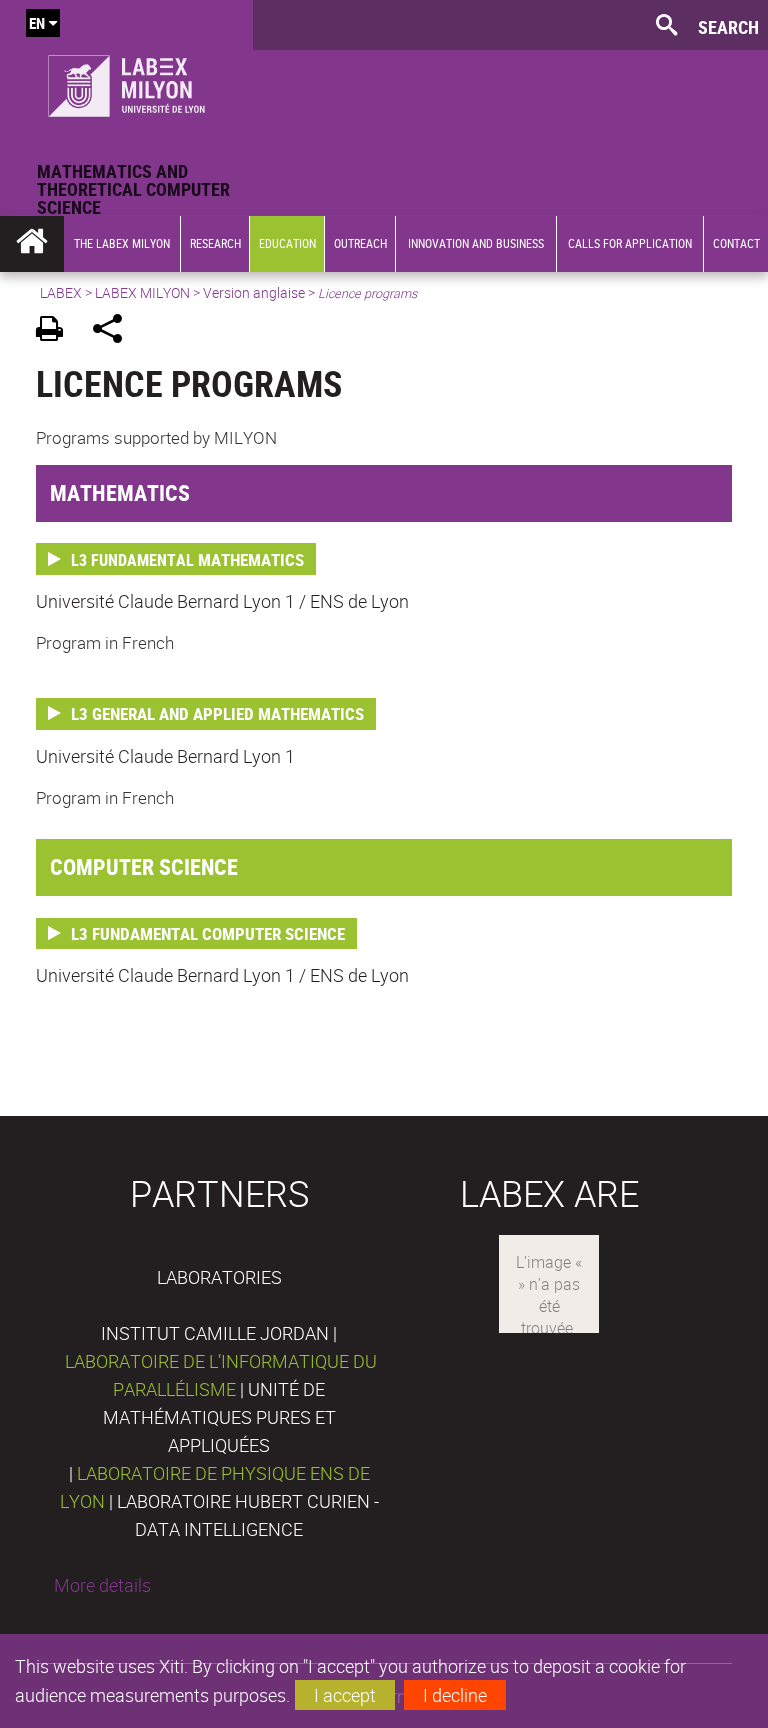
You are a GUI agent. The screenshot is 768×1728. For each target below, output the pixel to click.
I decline (455, 1695)
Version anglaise (254, 292)
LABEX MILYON (142, 292)
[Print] (56, 331)
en (37, 23)
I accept (345, 1695)
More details (102, 1585)
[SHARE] (114, 331)
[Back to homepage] (126, 81)
